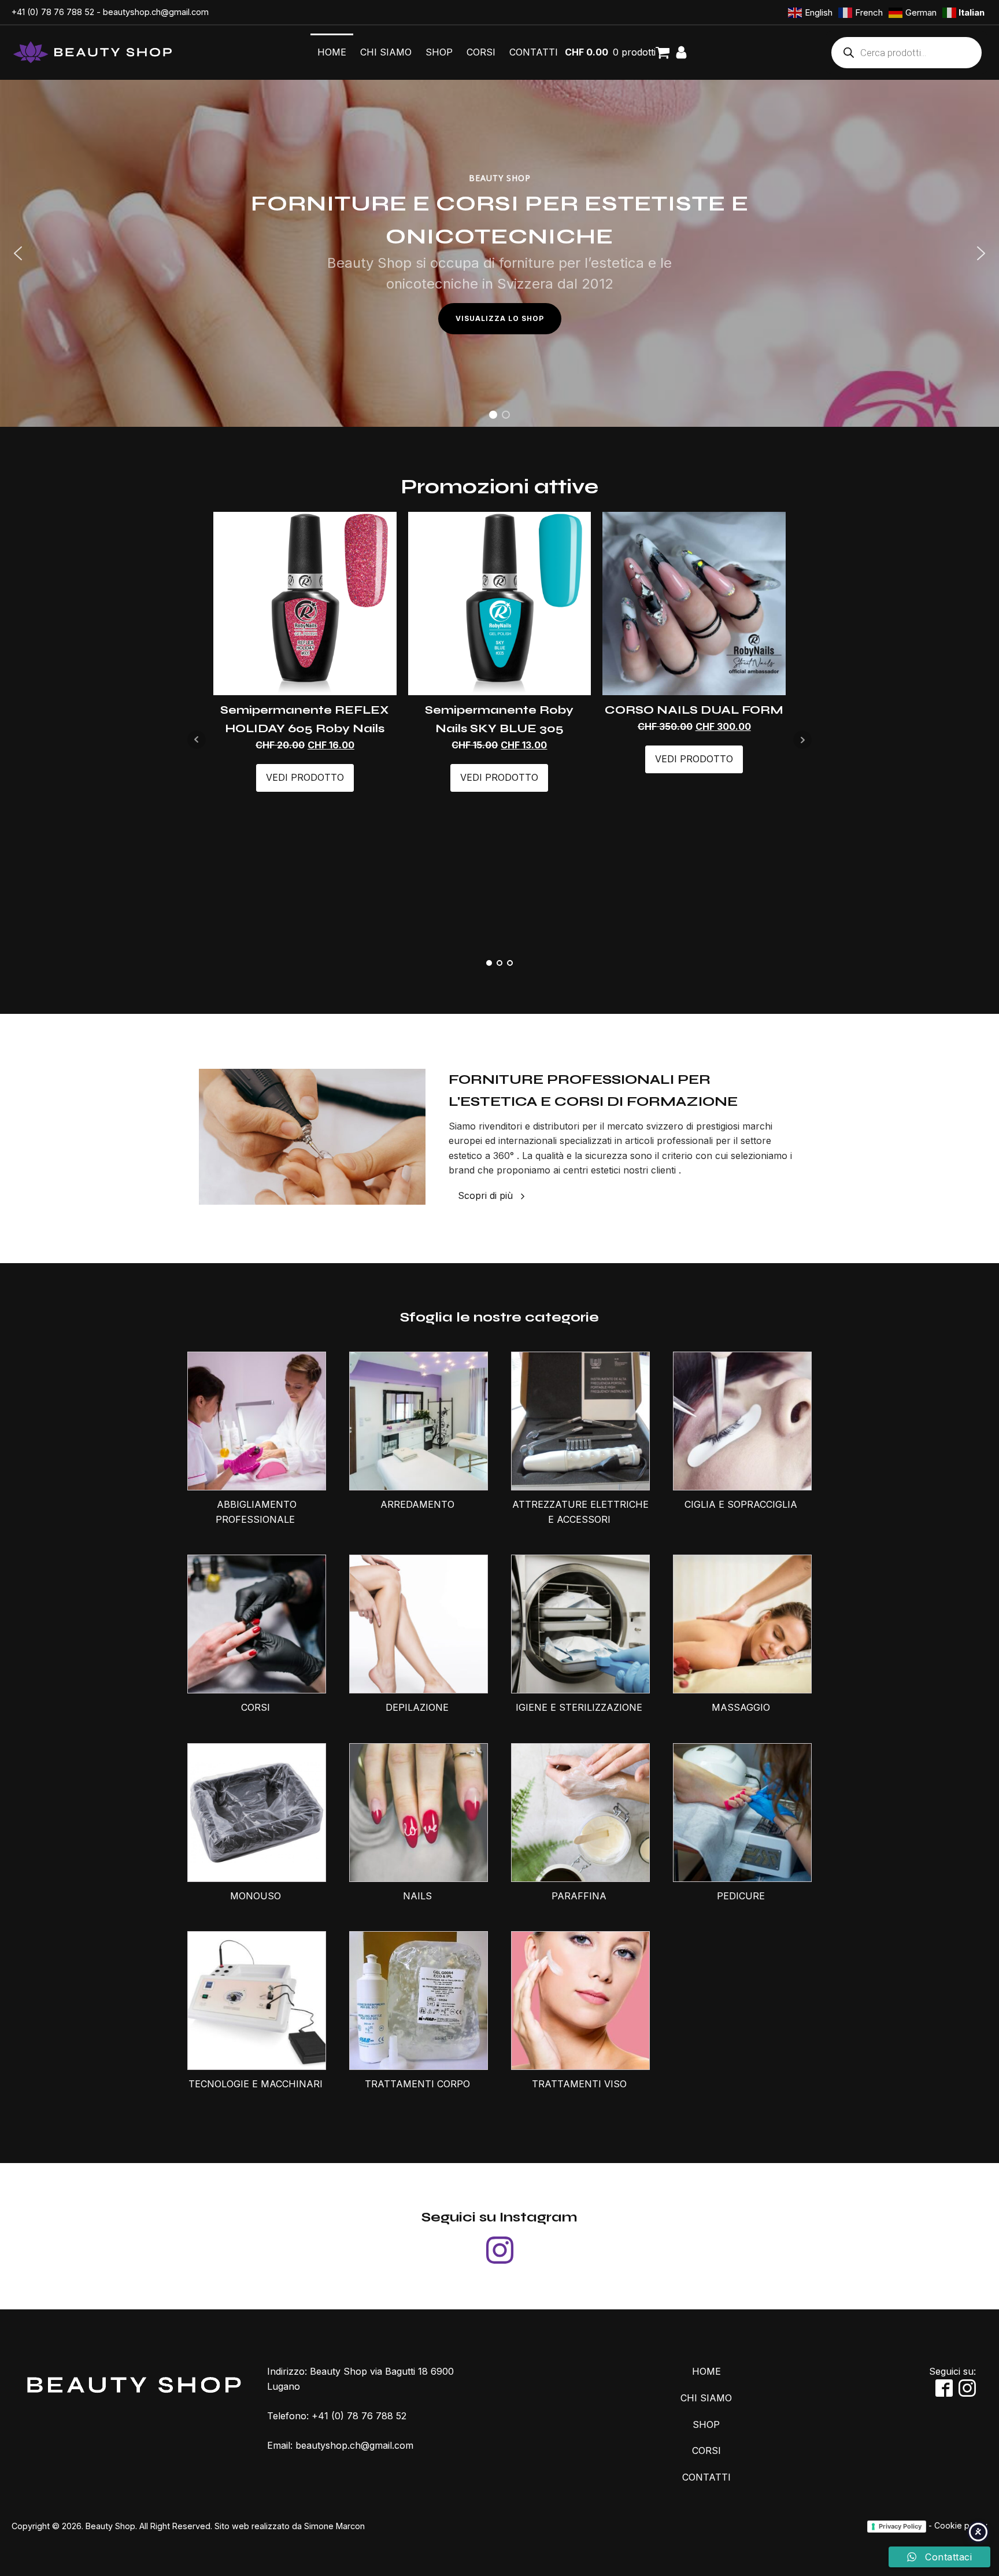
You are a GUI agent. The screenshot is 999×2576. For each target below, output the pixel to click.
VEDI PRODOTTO (305, 777)
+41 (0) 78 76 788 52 (53, 12)
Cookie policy (961, 2525)
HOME (332, 52)
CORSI (481, 52)
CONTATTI (534, 52)
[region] (499, 253)
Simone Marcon (334, 2526)
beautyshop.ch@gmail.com (156, 12)
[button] (18, 253)
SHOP (439, 52)
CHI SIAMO (386, 52)
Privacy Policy (900, 2526)
